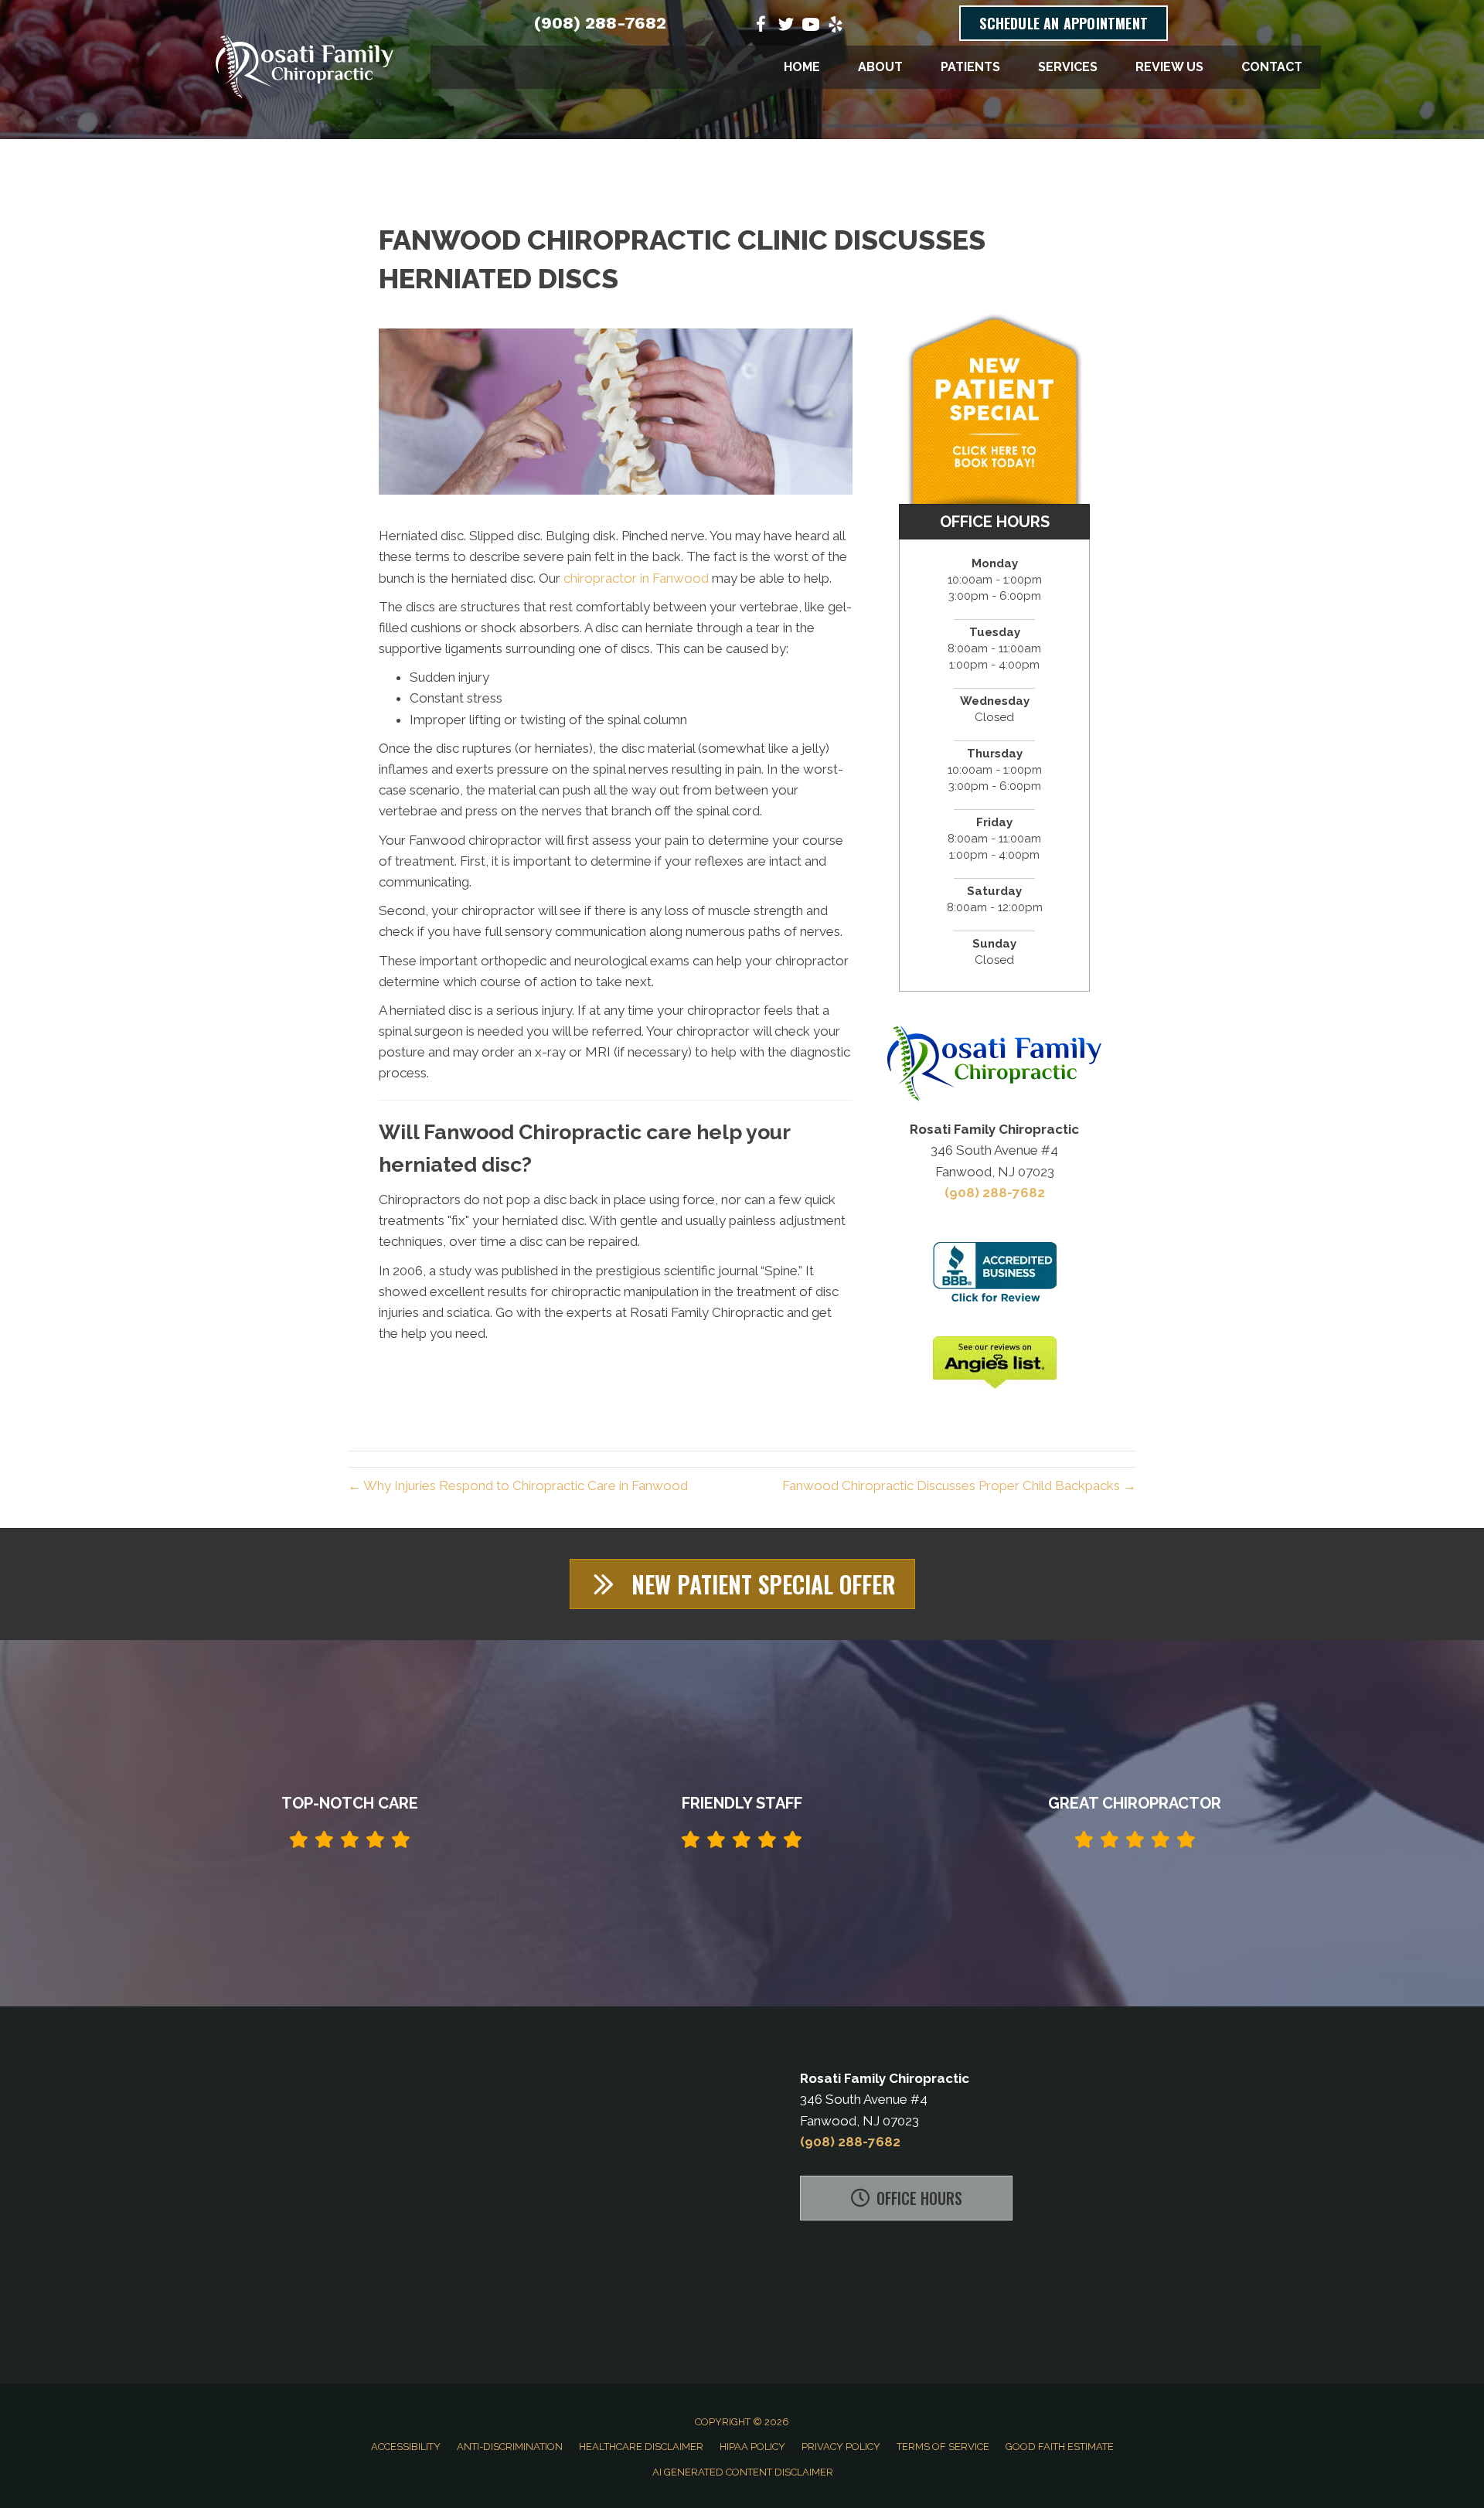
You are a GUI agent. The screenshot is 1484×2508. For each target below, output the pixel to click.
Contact (1272, 67)
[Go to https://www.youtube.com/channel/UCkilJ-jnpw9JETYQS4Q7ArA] (811, 27)
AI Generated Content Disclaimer (743, 2472)
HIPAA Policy (752, 2447)
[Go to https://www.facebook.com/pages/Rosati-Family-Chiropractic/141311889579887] (761, 27)
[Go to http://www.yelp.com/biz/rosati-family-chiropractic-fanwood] (836, 27)
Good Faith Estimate (1060, 2447)
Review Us (1169, 67)
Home (802, 67)
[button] (742, 1584)
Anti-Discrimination (510, 2447)
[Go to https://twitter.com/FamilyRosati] (786, 27)
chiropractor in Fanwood (636, 578)
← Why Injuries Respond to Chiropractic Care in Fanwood (518, 1485)
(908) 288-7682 (600, 23)
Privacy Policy (841, 2447)
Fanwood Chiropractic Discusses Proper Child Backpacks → (959, 1485)
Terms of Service (943, 2447)
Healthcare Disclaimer (641, 2447)
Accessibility (406, 2447)
